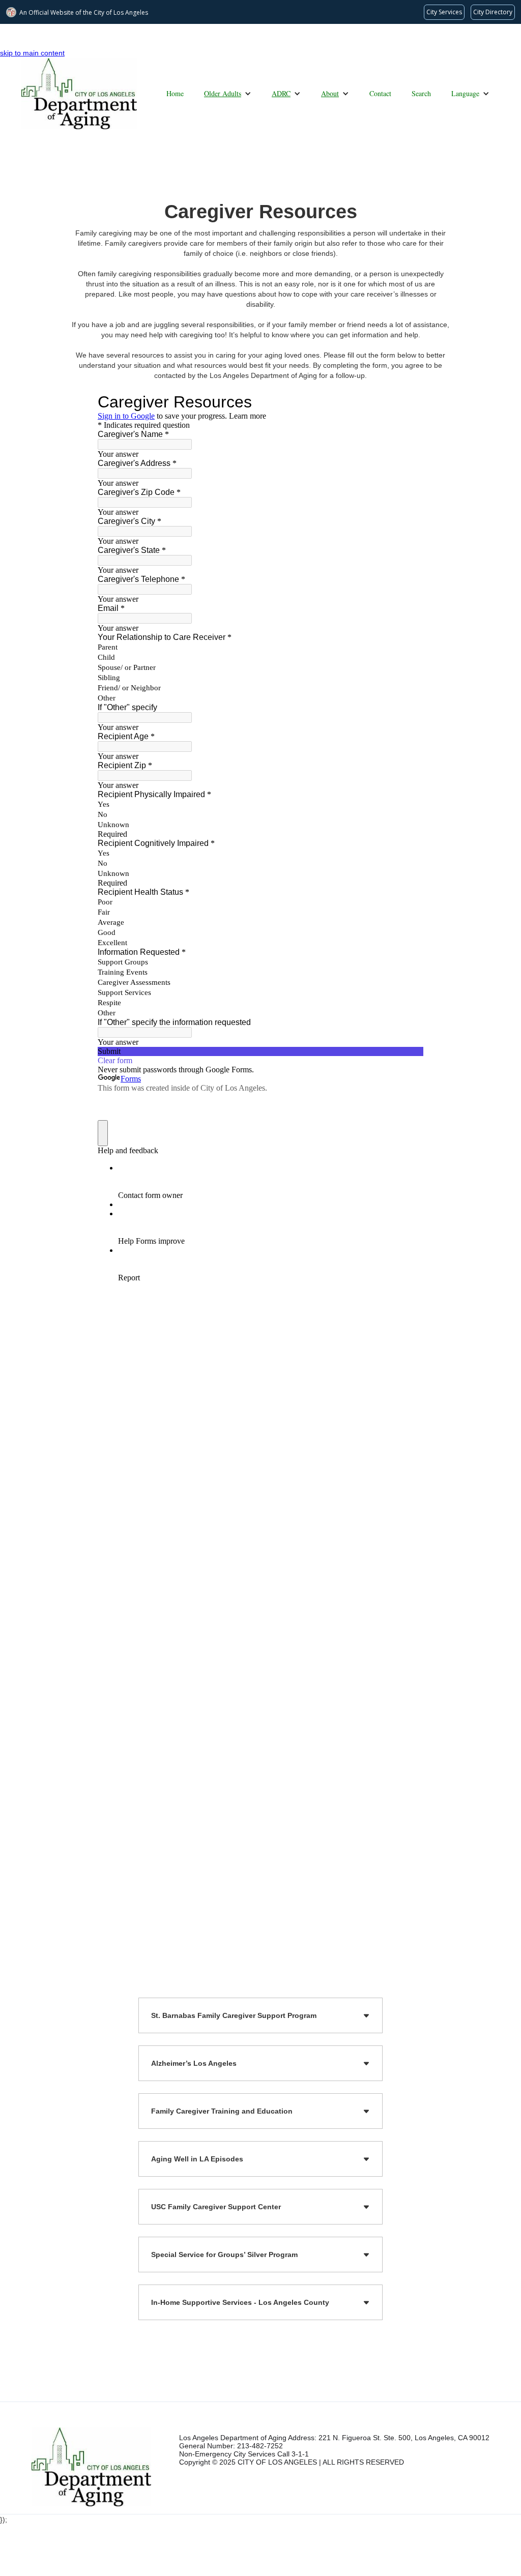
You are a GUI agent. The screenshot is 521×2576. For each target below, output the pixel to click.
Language (465, 93)
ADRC (281, 93)
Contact (380, 93)
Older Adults (223, 93)
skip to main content (32, 53)
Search (421, 93)
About (330, 93)
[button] (228, 94)
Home (175, 93)
